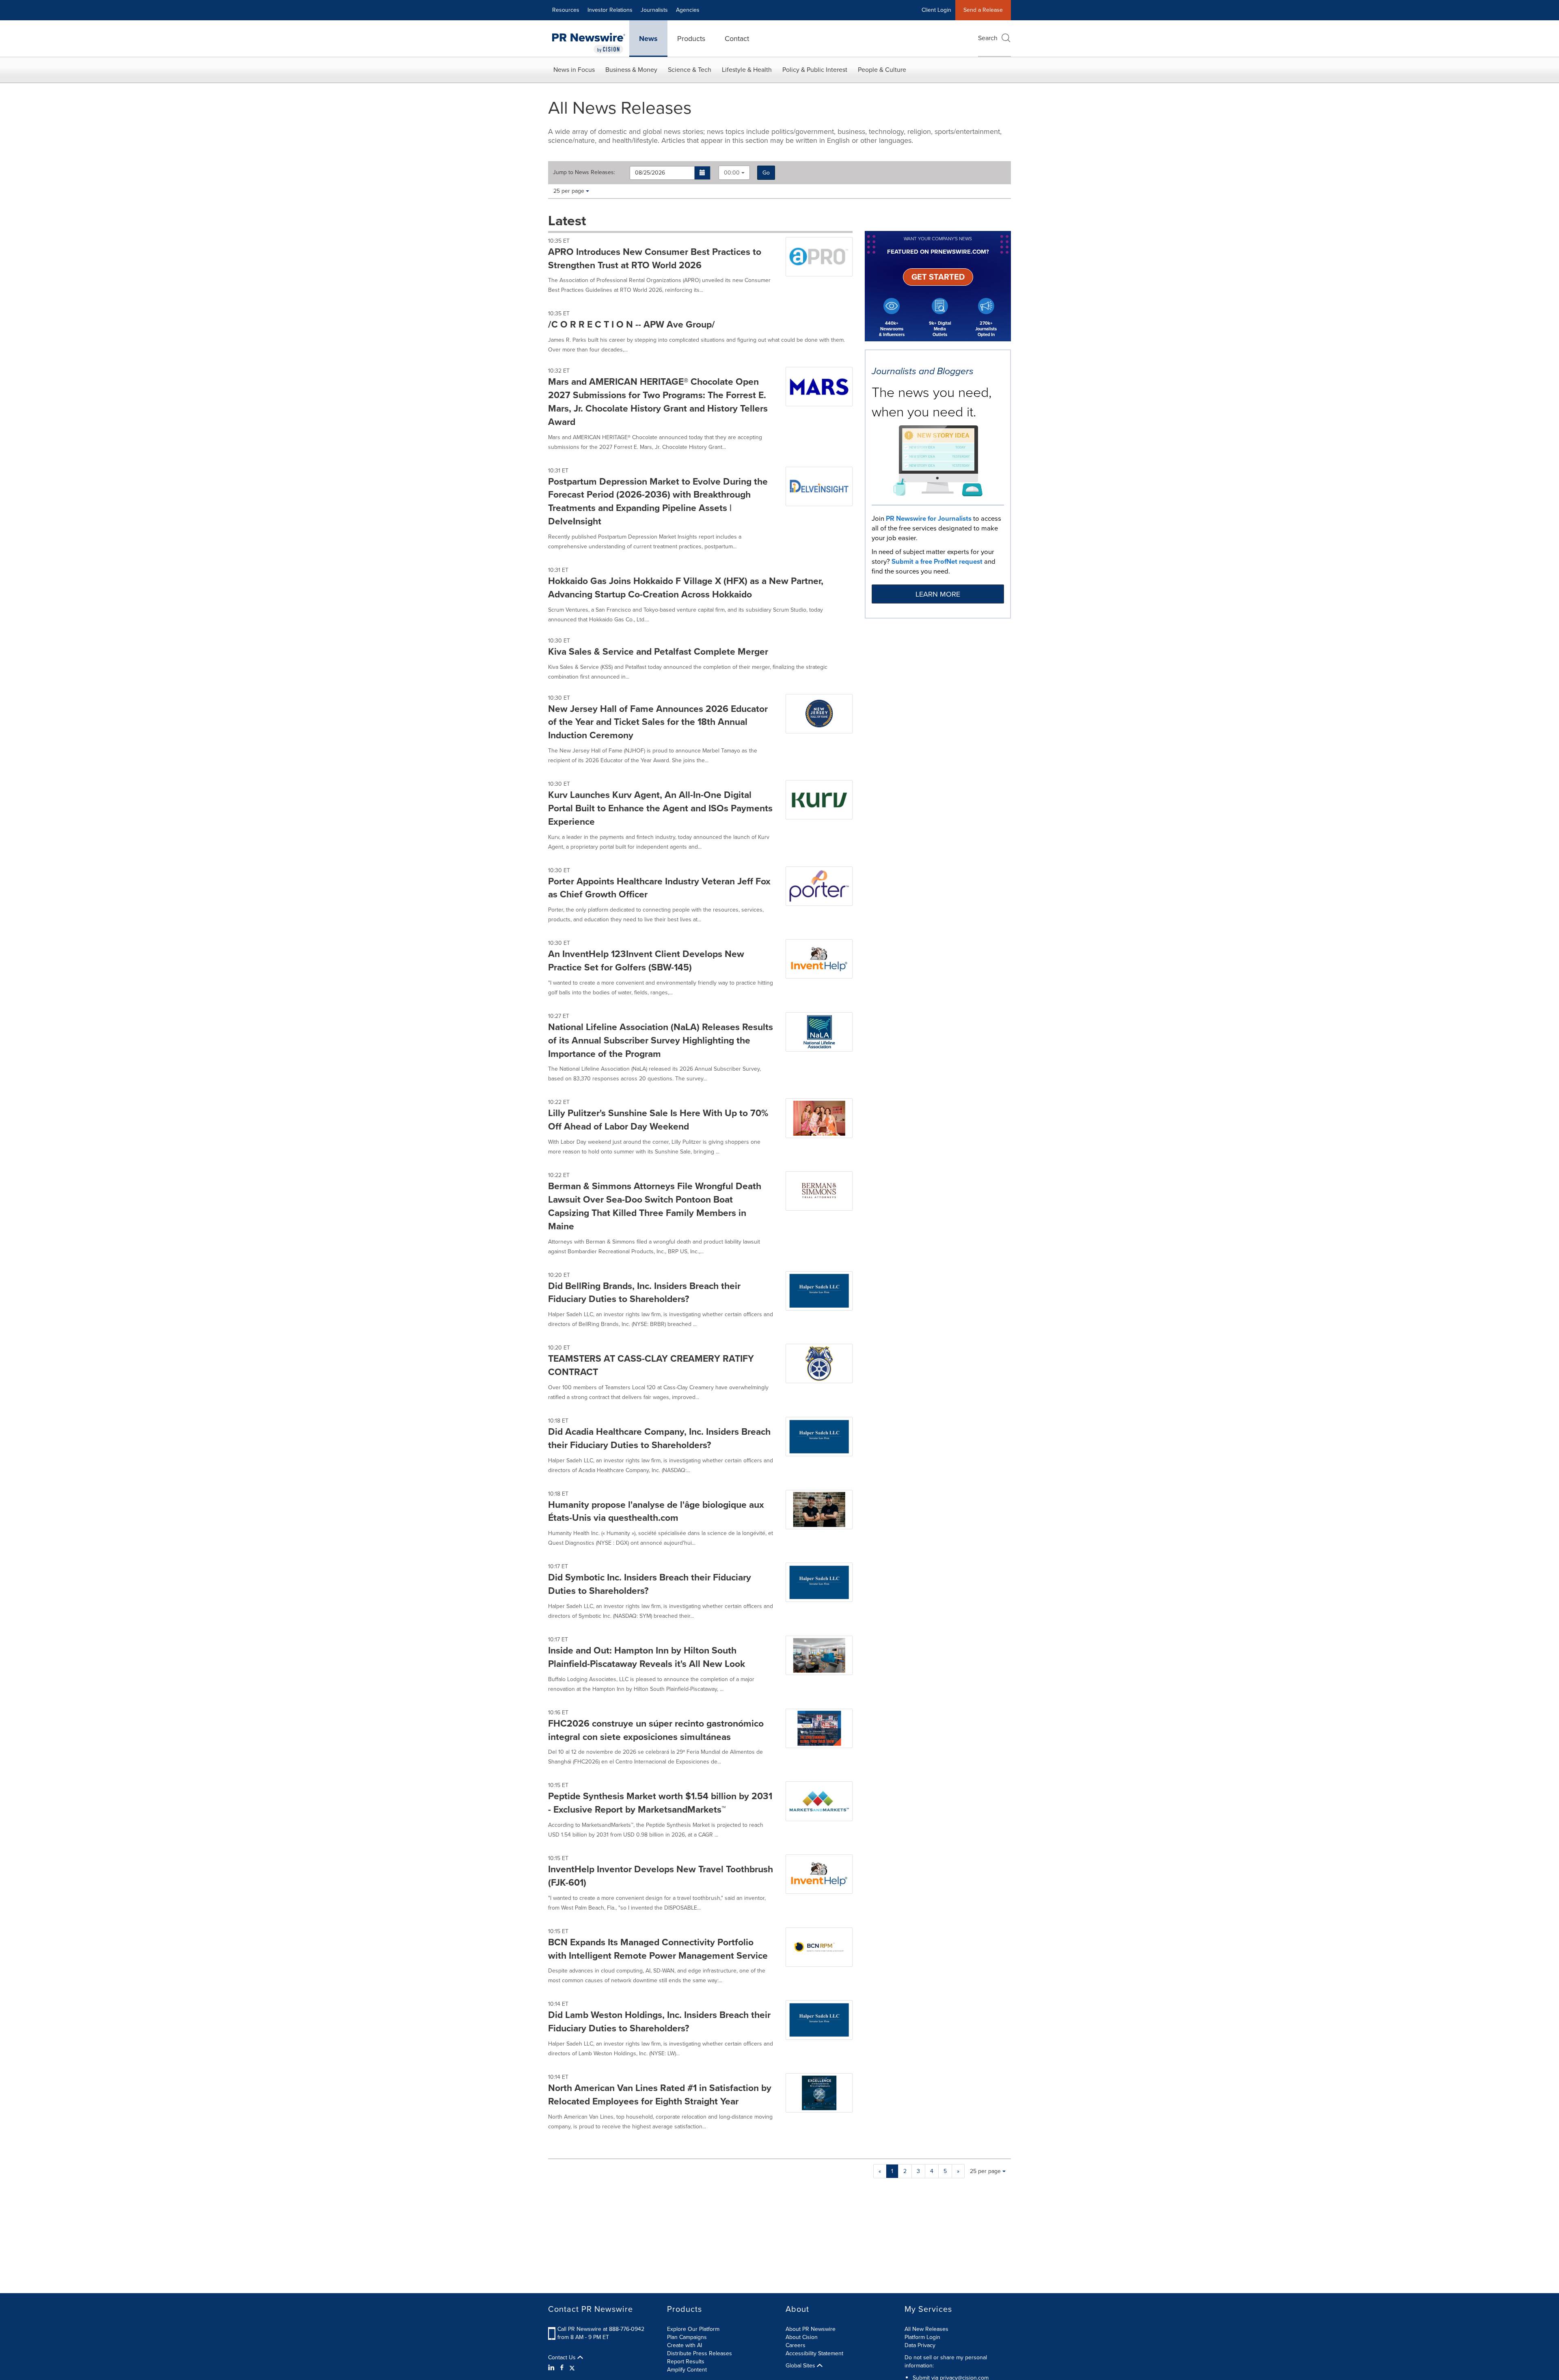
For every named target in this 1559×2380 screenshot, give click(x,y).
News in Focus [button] (574, 70)
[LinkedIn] (552, 2368)
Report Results (686, 2362)
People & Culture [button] (882, 70)
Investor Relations (610, 10)
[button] (703, 173)
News (648, 39)
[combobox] (734, 173)
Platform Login (922, 2337)
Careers (796, 2345)
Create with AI (684, 2345)
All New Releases (926, 2329)
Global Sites (801, 2366)
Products (691, 39)
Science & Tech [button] (690, 70)
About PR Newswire (811, 2329)
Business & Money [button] (631, 70)
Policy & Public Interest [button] (815, 70)
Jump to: (584, 172)
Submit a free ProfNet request (937, 562)
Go (766, 173)
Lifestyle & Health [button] (747, 70)
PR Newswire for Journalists (929, 518)
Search (988, 38)
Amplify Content (687, 2370)
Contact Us (563, 2358)
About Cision (802, 2337)
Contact (737, 39)
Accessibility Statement (814, 2353)
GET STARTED (938, 277)
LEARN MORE (938, 594)
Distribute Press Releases (700, 2353)
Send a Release (983, 10)
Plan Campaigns (687, 2337)
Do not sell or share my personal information (946, 2362)
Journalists (654, 10)
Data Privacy (920, 2345)
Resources (566, 10)
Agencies (688, 10)
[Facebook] (562, 2368)
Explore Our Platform (693, 2329)
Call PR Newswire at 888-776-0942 (601, 2329)
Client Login (936, 10)
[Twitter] (572, 2368)
